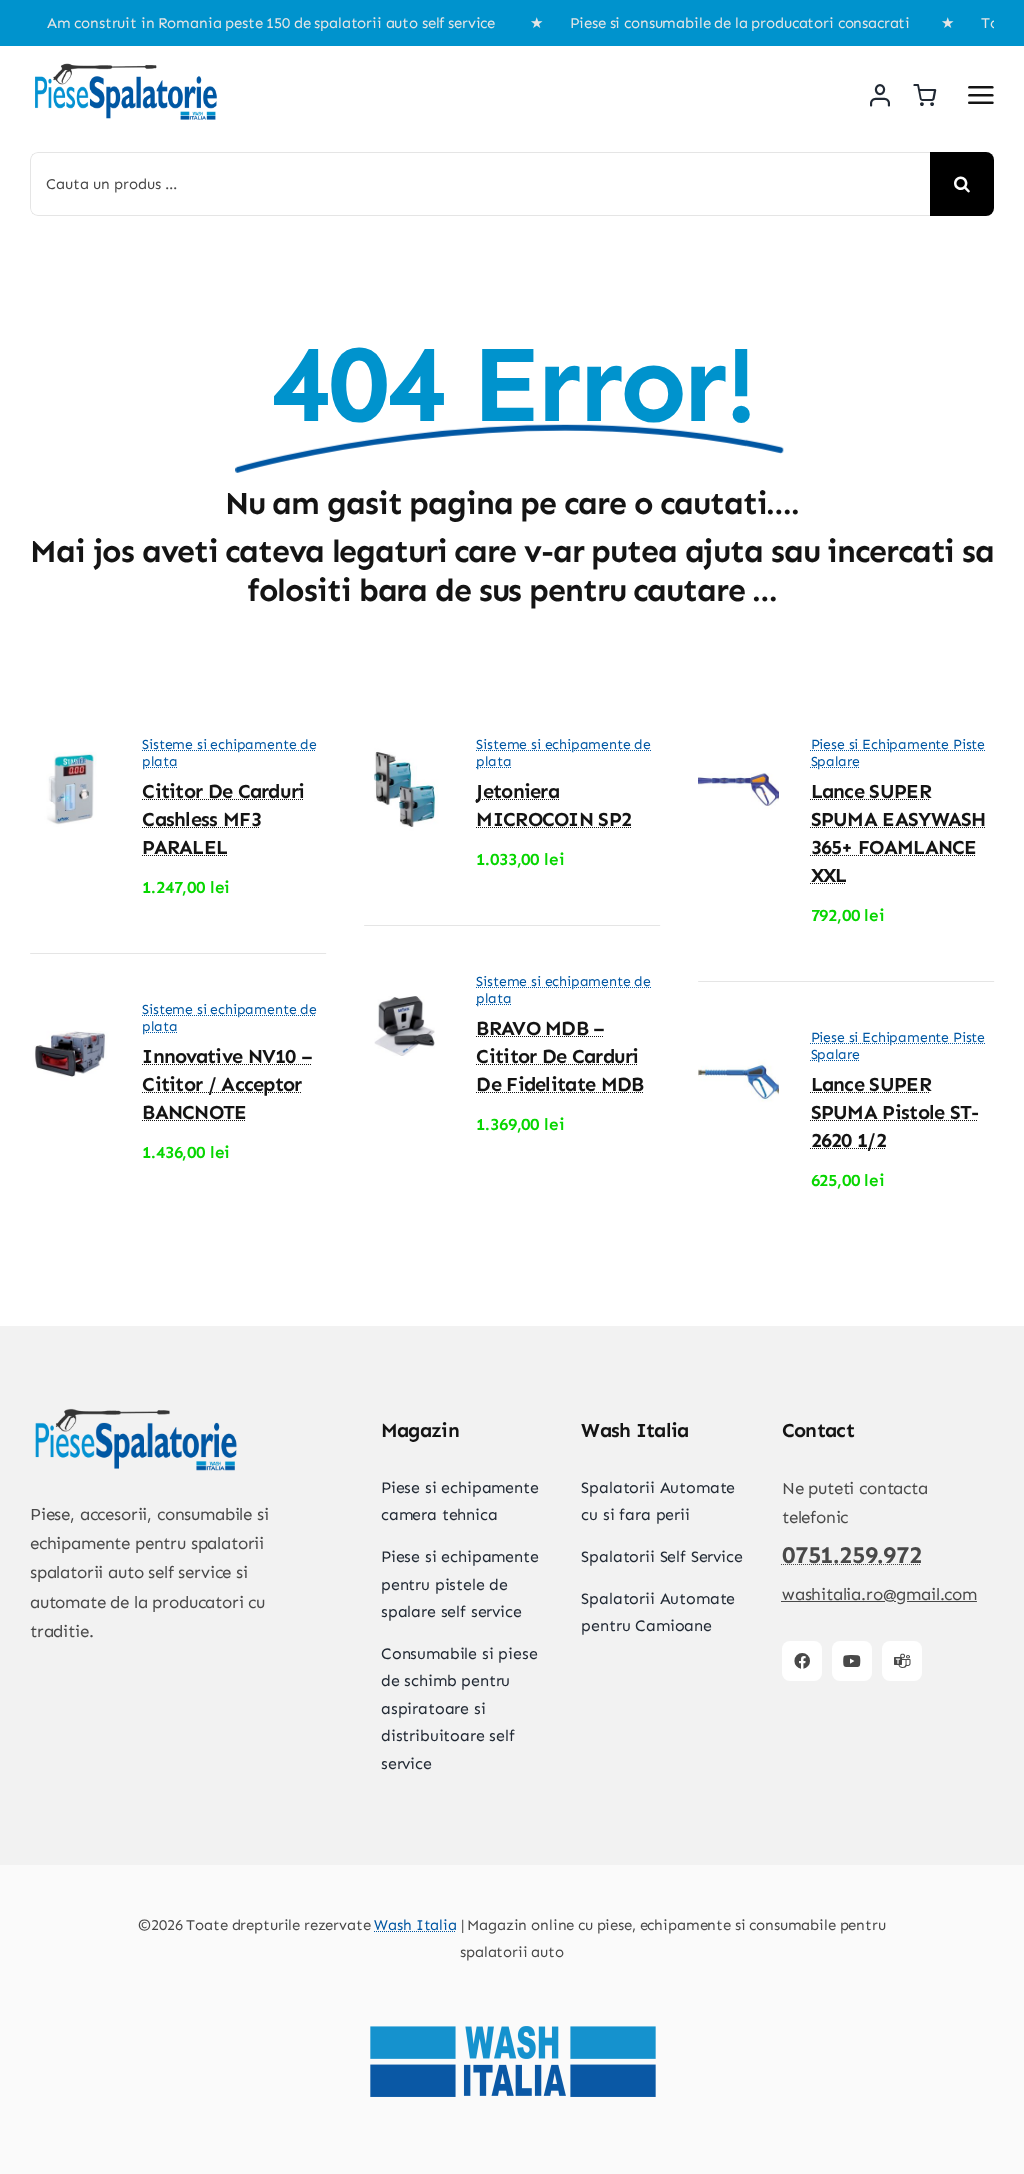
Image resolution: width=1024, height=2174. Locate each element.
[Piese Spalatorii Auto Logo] (125, 69)
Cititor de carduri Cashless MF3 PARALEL (223, 819)
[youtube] (852, 1661)
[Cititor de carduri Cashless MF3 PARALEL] (70, 759)
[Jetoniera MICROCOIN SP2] (404, 759)
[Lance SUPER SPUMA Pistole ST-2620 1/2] (738, 1052)
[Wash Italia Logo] (512, 1989)
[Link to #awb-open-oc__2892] (981, 95)
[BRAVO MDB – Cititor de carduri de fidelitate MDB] (404, 996)
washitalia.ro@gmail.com (879, 1594)
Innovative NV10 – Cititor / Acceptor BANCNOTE (227, 1084)
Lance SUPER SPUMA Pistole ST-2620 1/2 (895, 1112)
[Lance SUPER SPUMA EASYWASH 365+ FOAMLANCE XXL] (738, 759)
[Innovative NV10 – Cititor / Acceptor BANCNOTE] (70, 1024)
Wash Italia (415, 1925)
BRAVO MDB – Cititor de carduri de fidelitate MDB (559, 1056)
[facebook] (802, 1661)
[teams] (902, 1661)
